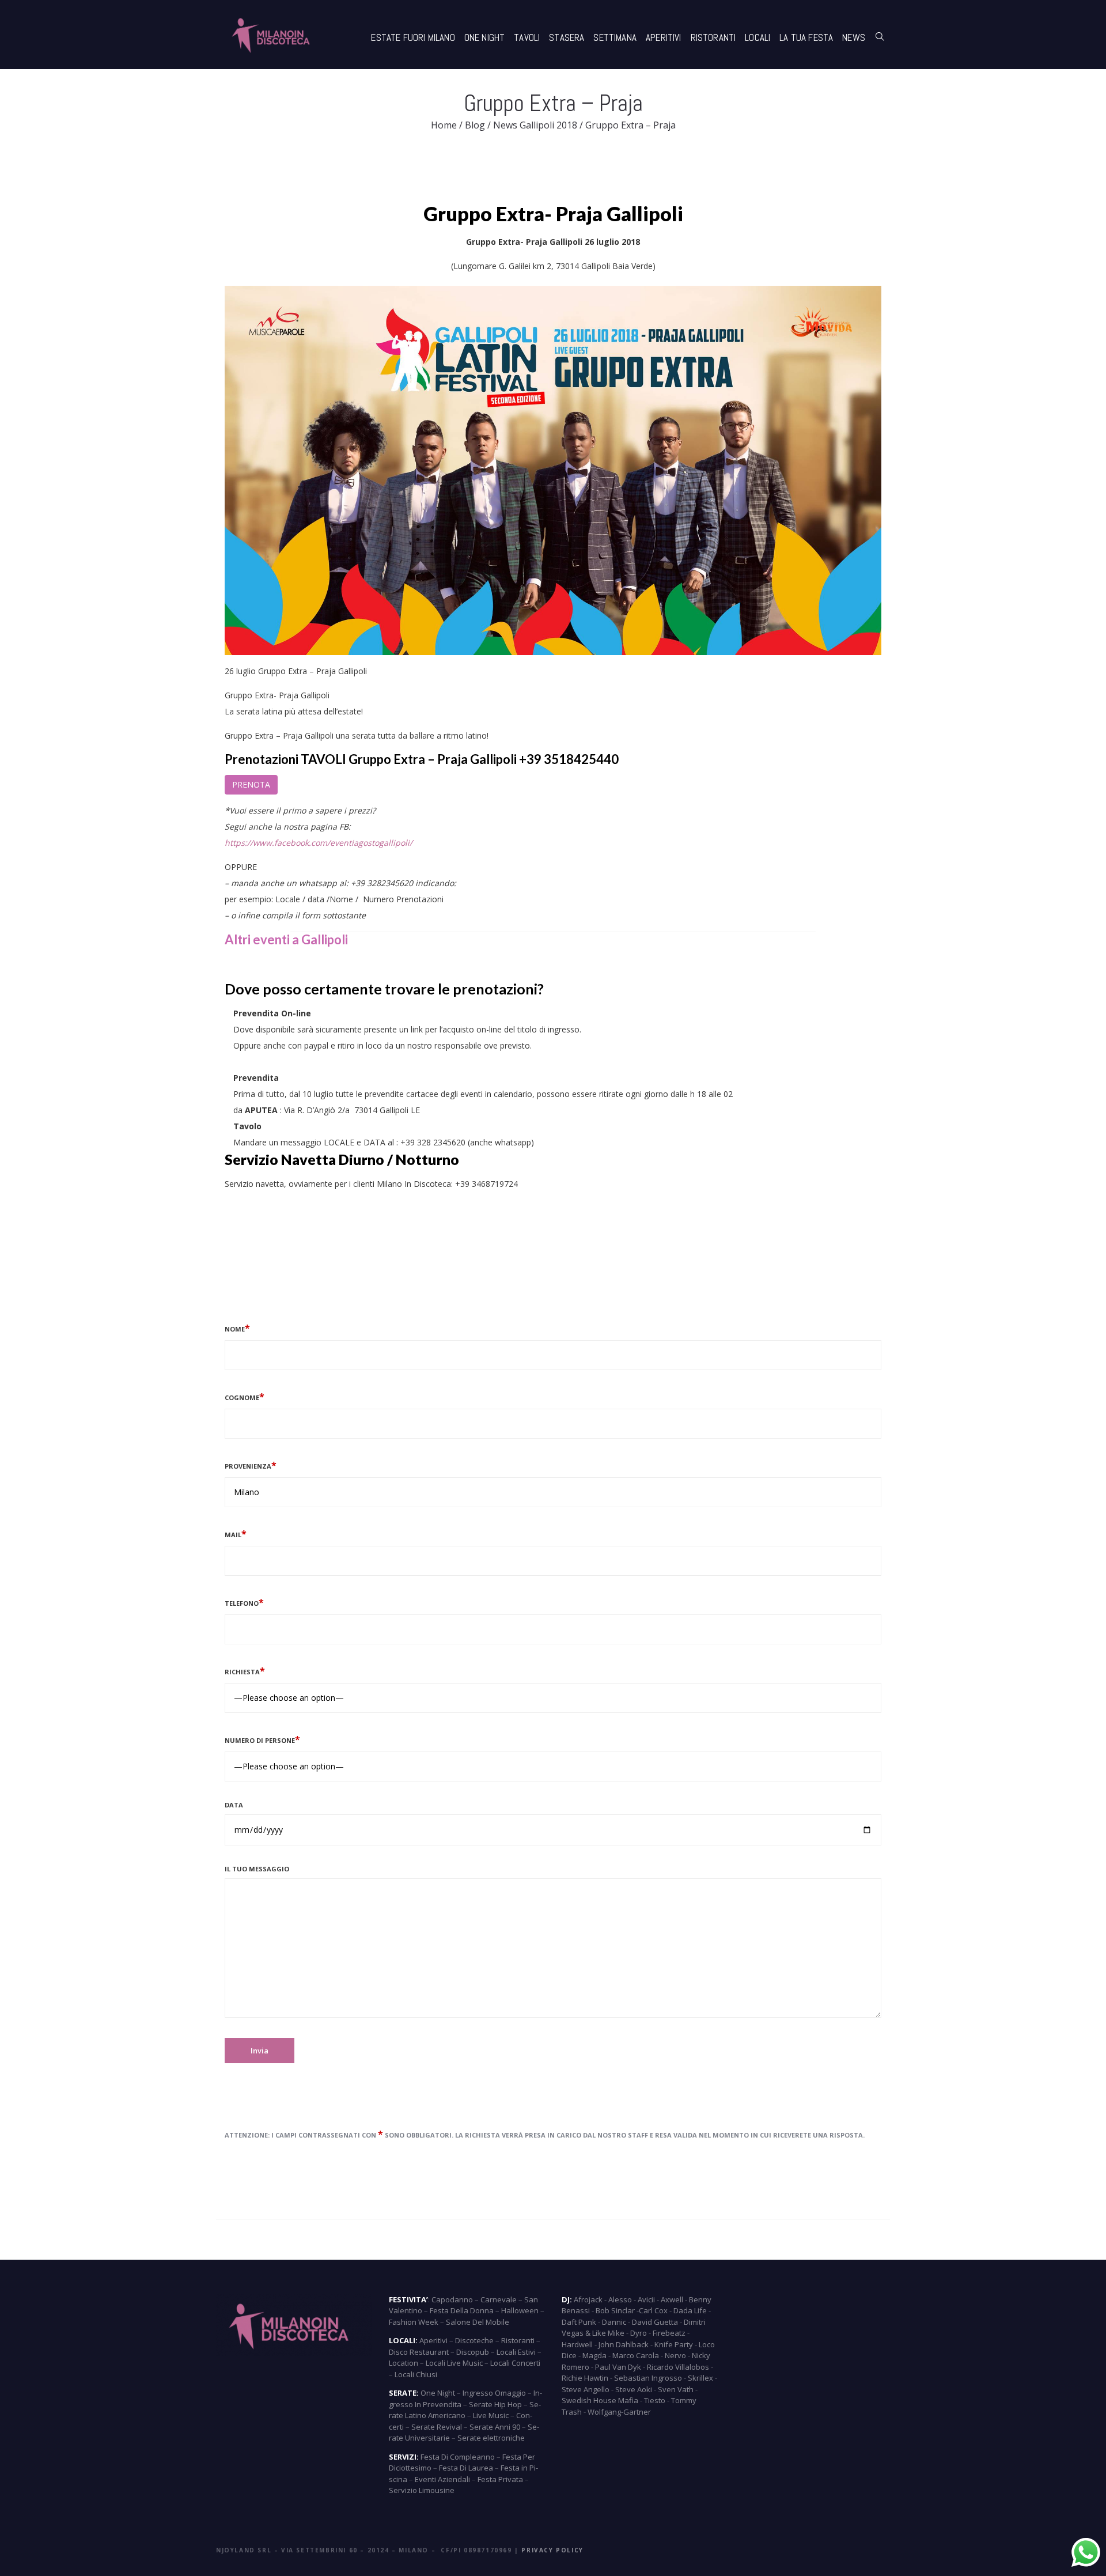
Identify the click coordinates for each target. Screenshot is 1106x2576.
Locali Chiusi (416, 2374)
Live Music (491, 2415)
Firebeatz (669, 2333)
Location (404, 2363)
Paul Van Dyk (618, 2367)
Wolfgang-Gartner (619, 2412)
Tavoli (527, 37)
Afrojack (588, 2299)
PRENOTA (251, 784)
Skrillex (700, 2378)
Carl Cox (653, 2310)
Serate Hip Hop (495, 2404)
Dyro (639, 2333)
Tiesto (655, 2400)
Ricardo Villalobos (678, 2367)
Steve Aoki (634, 2389)
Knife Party (674, 2344)
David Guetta (655, 2322)
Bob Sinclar (615, 2310)
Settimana (615, 37)
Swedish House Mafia (600, 2400)
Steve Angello (586, 2389)
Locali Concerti (515, 2363)
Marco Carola (636, 2355)
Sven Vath (676, 2389)
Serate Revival (437, 2427)
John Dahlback (624, 2344)
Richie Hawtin (585, 2378)
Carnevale (499, 2299)
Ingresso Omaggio (494, 2393)
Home (444, 125)
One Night (485, 37)
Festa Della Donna (462, 2310)
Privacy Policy (552, 2550)
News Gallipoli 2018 (535, 125)
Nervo (675, 2355)
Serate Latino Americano (465, 2410)
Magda (594, 2355)
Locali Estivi (516, 2352)
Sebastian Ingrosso (648, 2378)
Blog (475, 125)
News (854, 37)
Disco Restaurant (419, 2352)
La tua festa (806, 37)
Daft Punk (579, 2322)
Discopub (473, 2352)
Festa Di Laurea (466, 2468)
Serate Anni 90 (495, 2427)
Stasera (567, 37)
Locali (757, 37)
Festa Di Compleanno (458, 2457)
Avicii (646, 2299)
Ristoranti (713, 37)
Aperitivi (664, 37)
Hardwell (577, 2344)
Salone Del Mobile (478, 2322)
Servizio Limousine (422, 2490)
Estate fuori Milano (413, 37)
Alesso (620, 2299)
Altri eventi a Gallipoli (286, 939)
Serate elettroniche (491, 2438)
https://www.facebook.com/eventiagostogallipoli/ (319, 843)
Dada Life (690, 2310)
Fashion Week (414, 2322)
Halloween (520, 2310)
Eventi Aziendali (442, 2479)
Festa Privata (500, 2479)
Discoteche (474, 2340)
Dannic (614, 2322)
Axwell (672, 2299)
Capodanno (452, 2299)
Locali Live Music (454, 2363)
